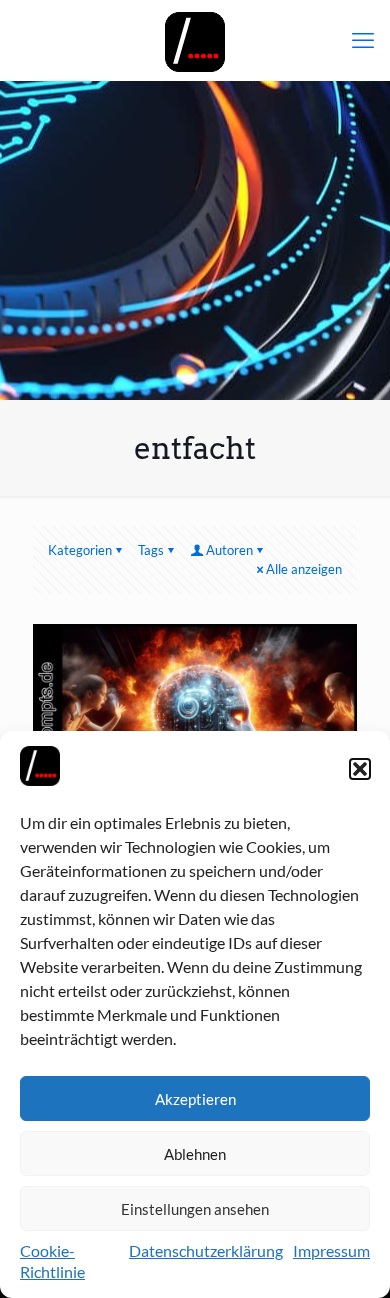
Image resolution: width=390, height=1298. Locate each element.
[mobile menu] (363, 40)
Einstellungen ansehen (195, 1209)
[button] (360, 769)
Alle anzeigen (304, 569)
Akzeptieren (195, 1099)
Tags (151, 550)
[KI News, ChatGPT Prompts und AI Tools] (195, 40)
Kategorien (80, 550)
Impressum (331, 1250)
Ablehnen (195, 1154)
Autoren (229, 550)
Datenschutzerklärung (206, 1250)
